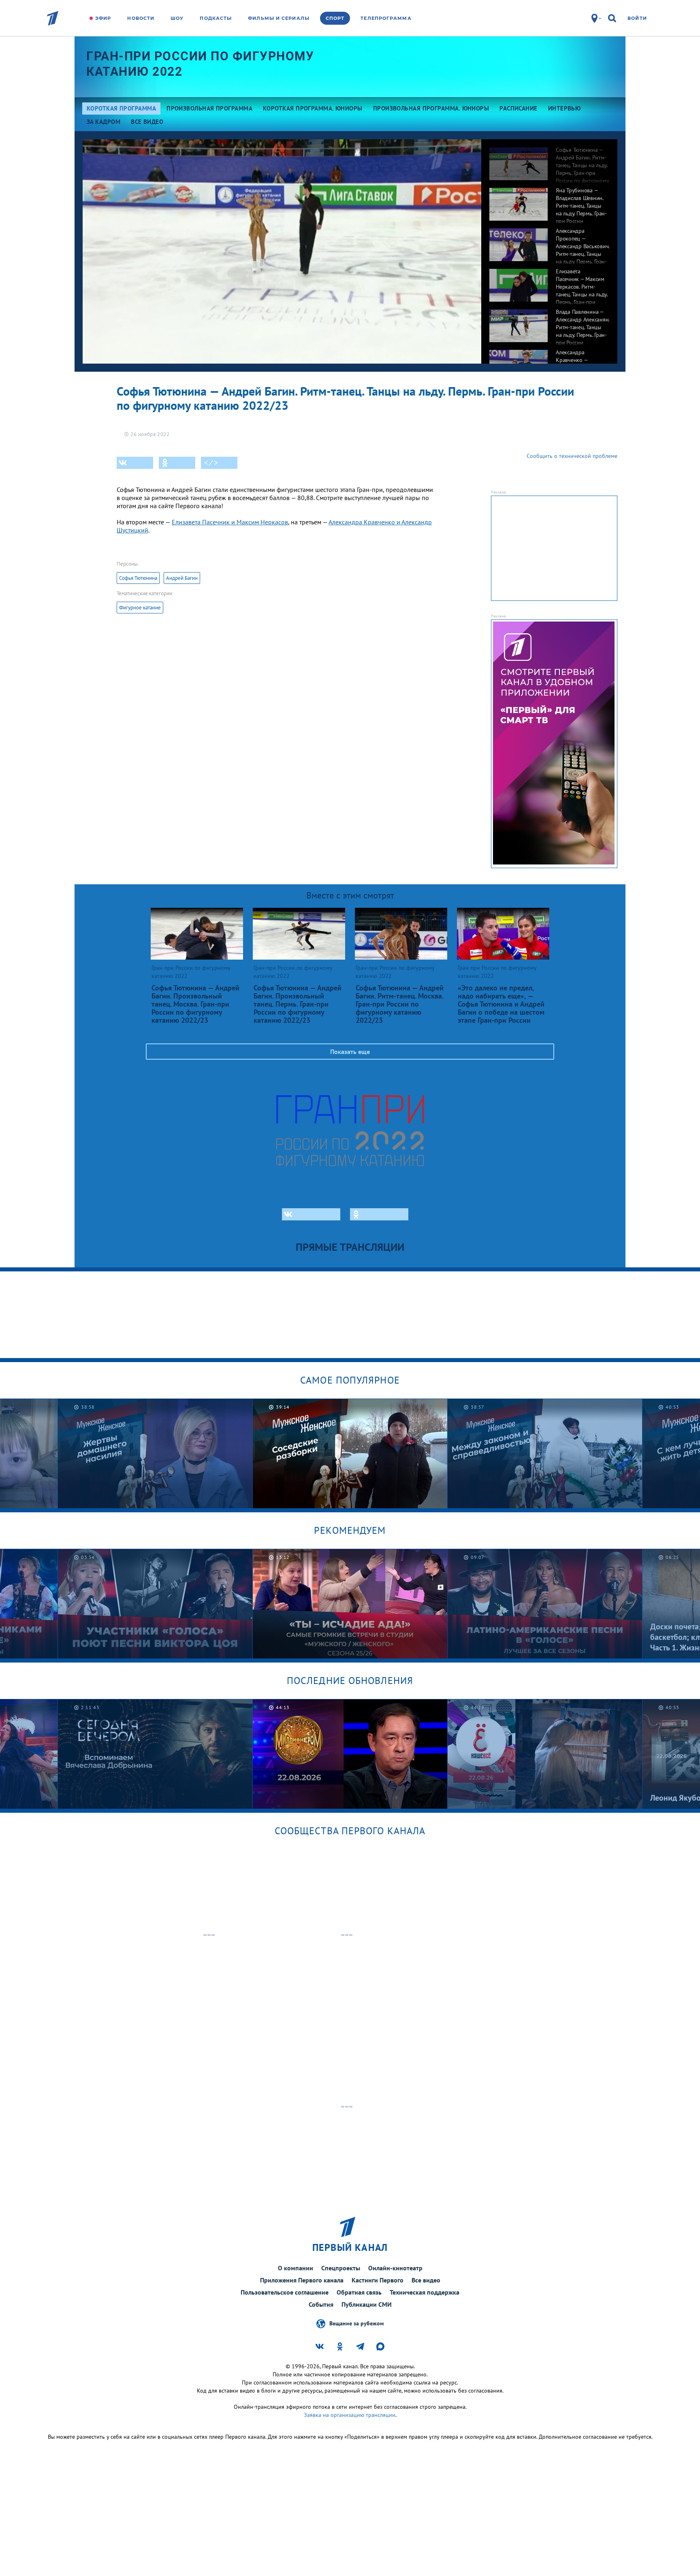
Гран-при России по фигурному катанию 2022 (200, 64)
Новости (141, 18)
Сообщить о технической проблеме (572, 456)
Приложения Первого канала (302, 2280)
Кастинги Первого (378, 2280)
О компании (296, 2268)
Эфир (103, 18)
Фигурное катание (140, 608)
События (321, 2304)
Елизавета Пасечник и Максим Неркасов (230, 522)
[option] (549, 160)
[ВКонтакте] (135, 463)
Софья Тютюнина (138, 578)
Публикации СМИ (367, 2304)
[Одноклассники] (177, 463)
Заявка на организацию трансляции (350, 2415)
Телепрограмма (386, 18)
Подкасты (216, 18)
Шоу (177, 18)
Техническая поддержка (425, 2292)
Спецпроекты (341, 2268)
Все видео (426, 2280)
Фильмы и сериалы (279, 18)
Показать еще (350, 1052)
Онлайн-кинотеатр (395, 2268)
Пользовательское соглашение (285, 2292)
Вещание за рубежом (356, 2323)
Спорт (335, 18)
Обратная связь (359, 2292)
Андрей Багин (182, 578)
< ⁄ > (211, 463)
